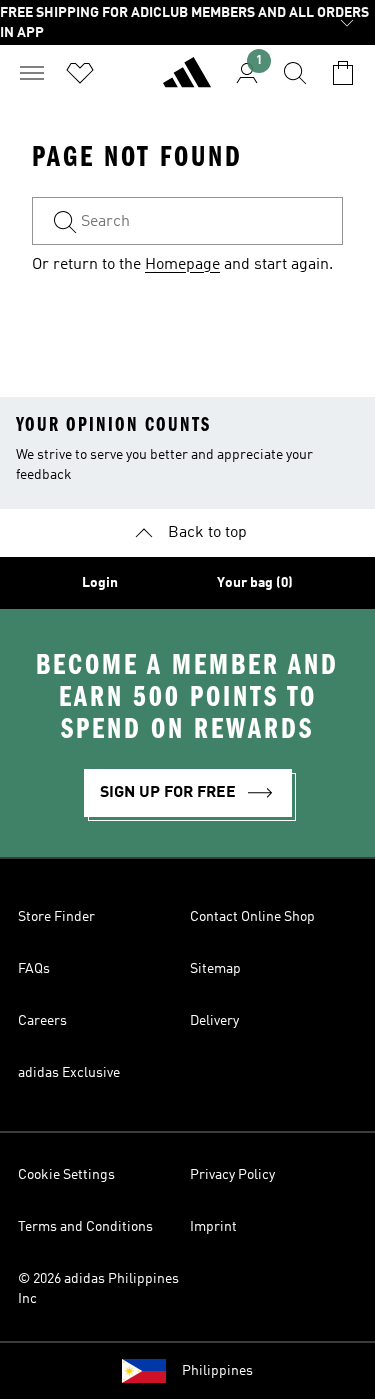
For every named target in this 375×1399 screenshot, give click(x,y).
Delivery (214, 1021)
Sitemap (215, 969)
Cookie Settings (66, 1175)
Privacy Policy (232, 1175)
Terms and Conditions (85, 1227)
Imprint (213, 1227)
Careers (42, 1021)
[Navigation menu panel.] (32, 73)
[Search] (295, 73)
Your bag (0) (255, 583)
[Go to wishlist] (80, 73)
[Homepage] (187, 81)
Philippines (217, 1371)
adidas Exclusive (69, 1073)
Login (100, 583)
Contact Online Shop (252, 917)
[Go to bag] (343, 73)
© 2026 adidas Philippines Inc (98, 1289)
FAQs (34, 969)
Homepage (182, 265)
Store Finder (56, 917)
